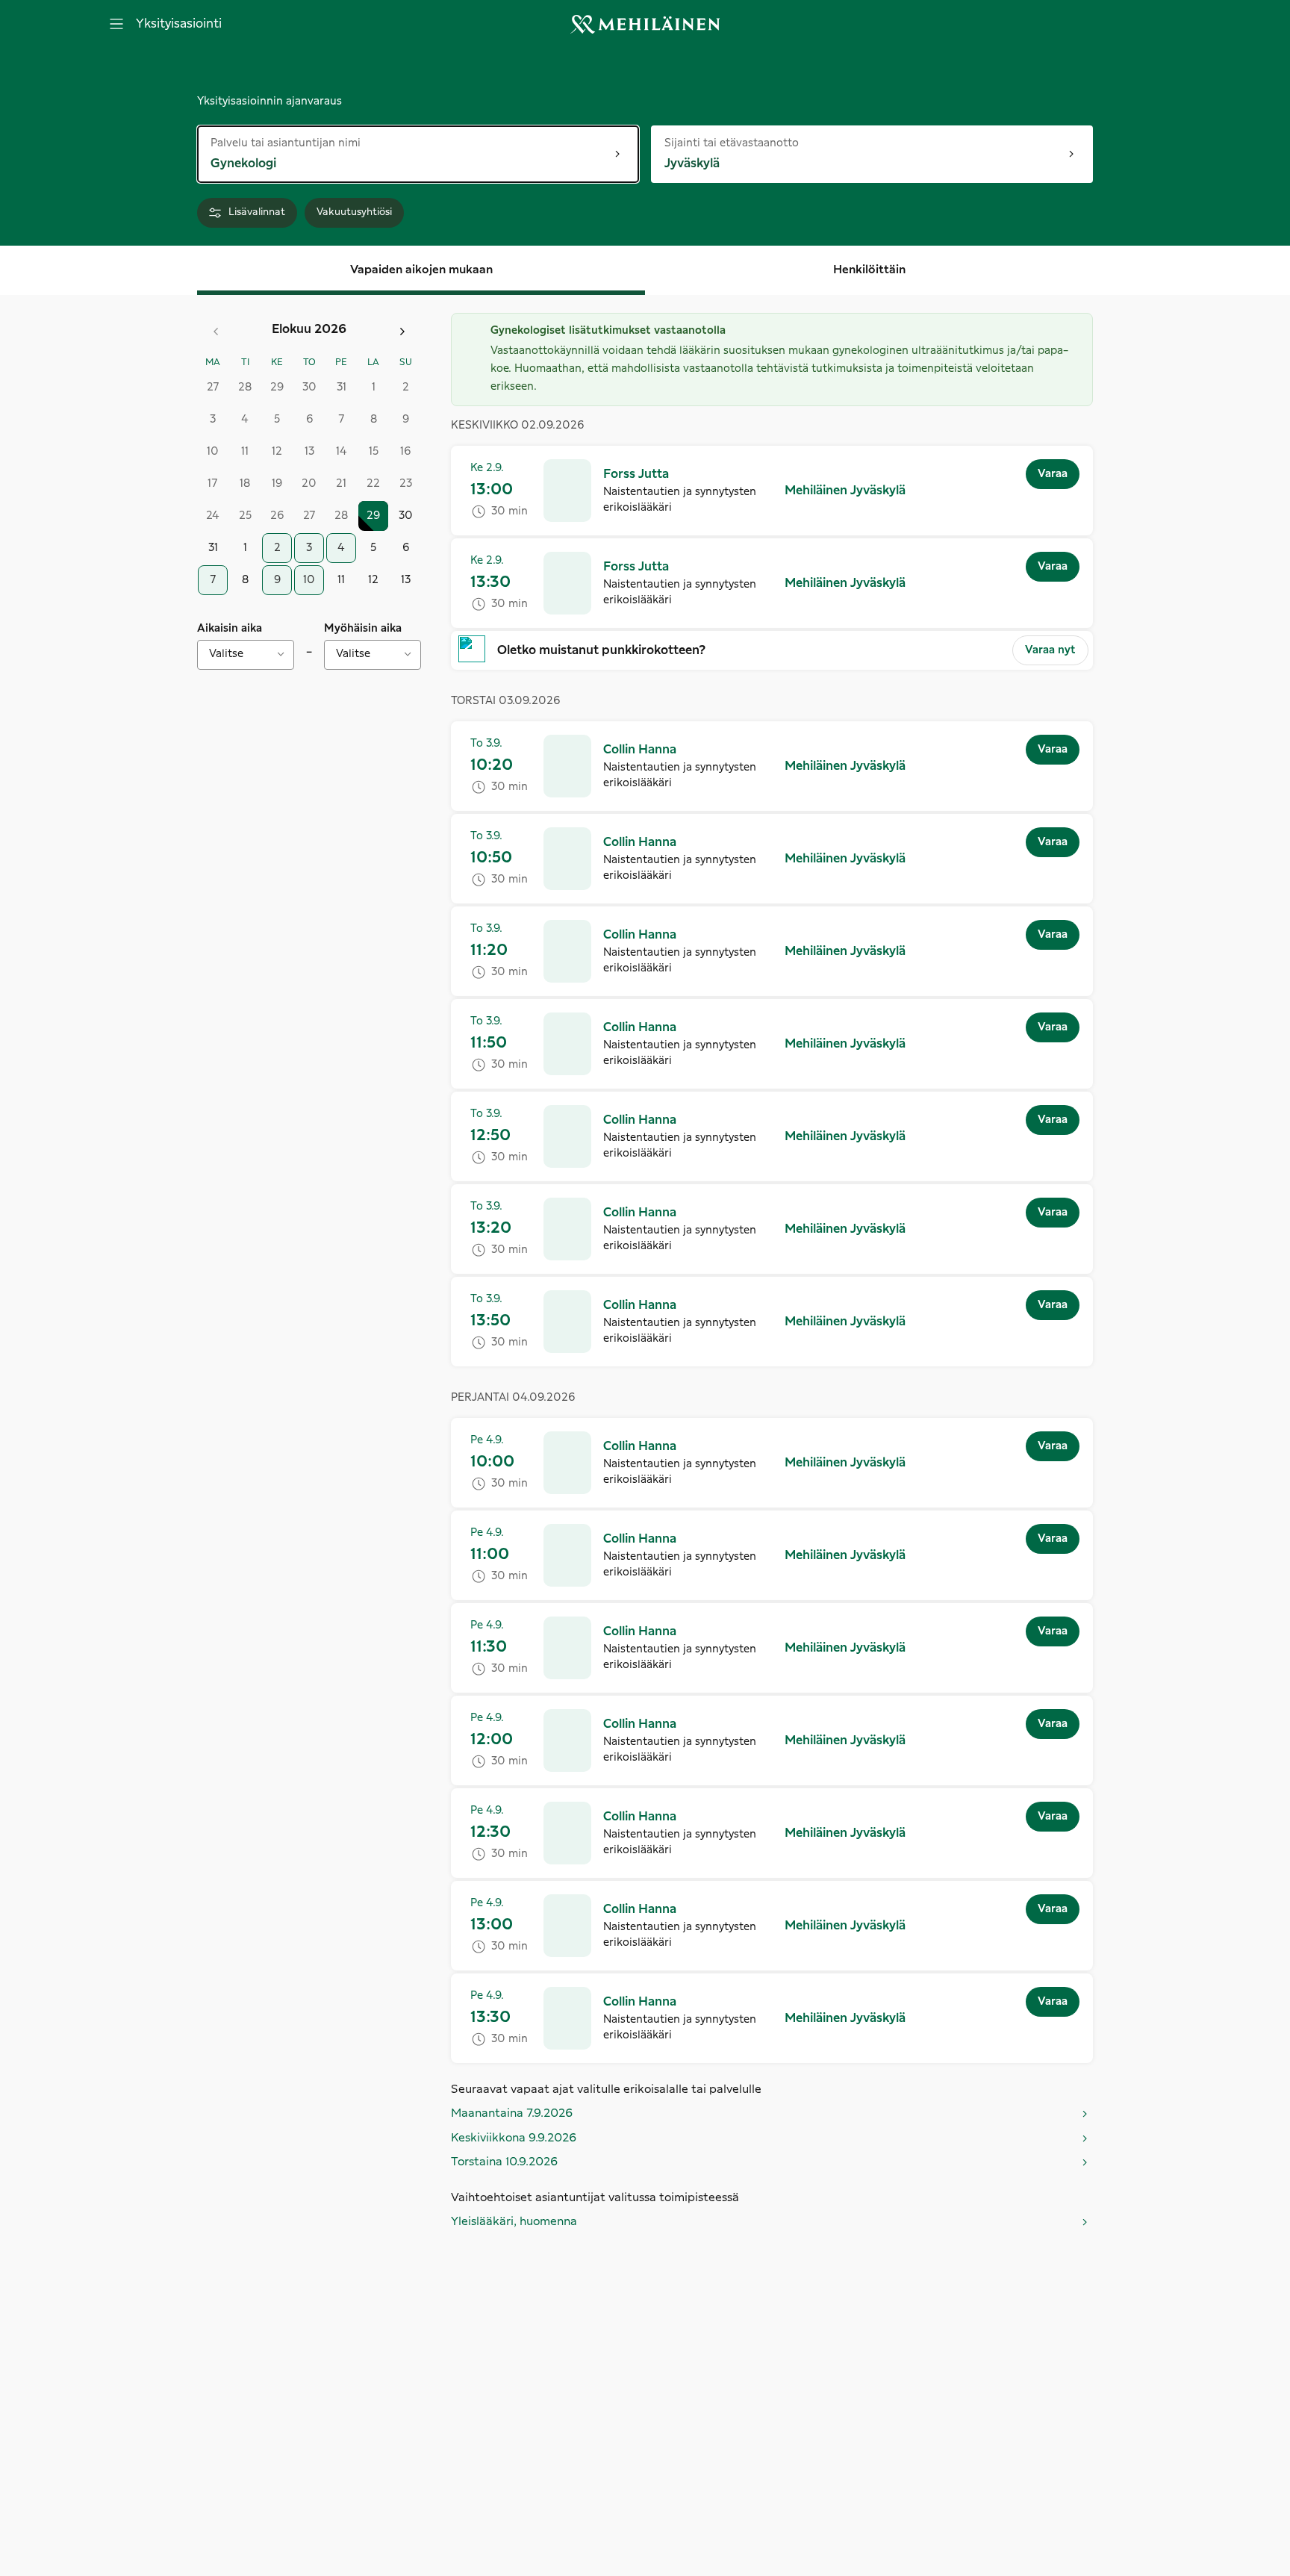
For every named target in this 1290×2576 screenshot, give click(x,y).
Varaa (1053, 474)
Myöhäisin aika (363, 629)
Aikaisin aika (230, 629)
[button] (636, 474)
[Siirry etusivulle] (645, 24)
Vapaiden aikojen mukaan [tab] (421, 270)
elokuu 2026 (309, 329)
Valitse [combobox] (226, 654)
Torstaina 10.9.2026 (504, 2162)
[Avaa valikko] (116, 24)
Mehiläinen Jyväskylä (845, 491)
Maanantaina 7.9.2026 (512, 2113)
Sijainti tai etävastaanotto (732, 142)
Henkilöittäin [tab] (869, 270)
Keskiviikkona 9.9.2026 (514, 2138)
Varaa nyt (1050, 650)
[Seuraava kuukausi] (402, 332)
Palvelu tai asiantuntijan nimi (286, 142)
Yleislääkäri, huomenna (514, 2222)
